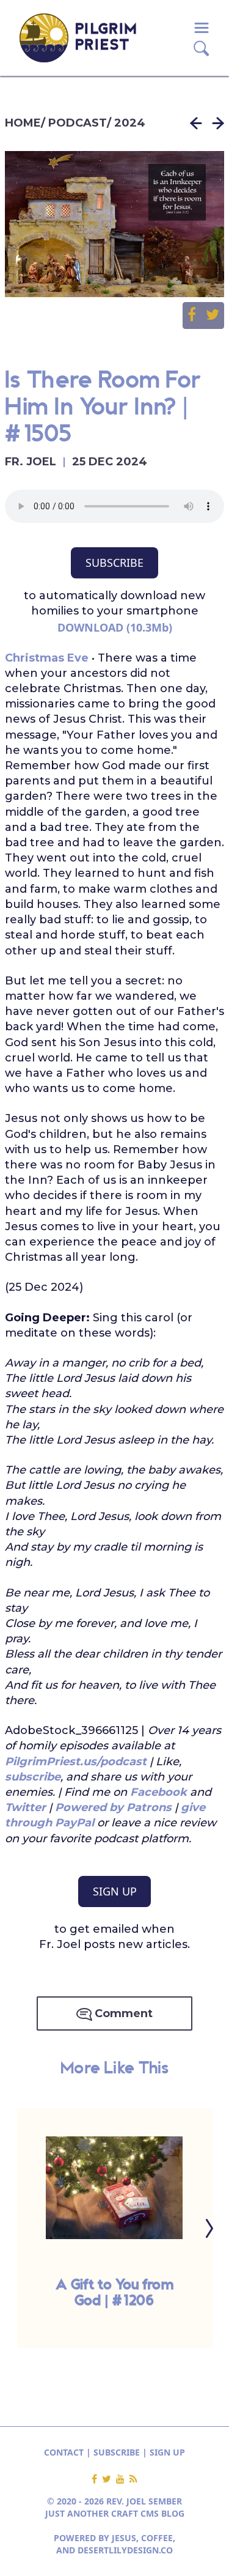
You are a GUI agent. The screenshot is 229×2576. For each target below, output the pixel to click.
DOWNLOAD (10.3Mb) (115, 627)
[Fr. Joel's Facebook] (97, 2479)
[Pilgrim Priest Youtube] (123, 2479)
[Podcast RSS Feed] (133, 2479)
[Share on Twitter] (213, 316)
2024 (130, 123)
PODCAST (78, 123)
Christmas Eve (47, 658)
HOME (23, 123)
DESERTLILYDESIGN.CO (125, 2550)
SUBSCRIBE (114, 563)
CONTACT (64, 2452)
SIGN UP (115, 1891)
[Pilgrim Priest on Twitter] (109, 2479)
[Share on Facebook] (197, 316)
